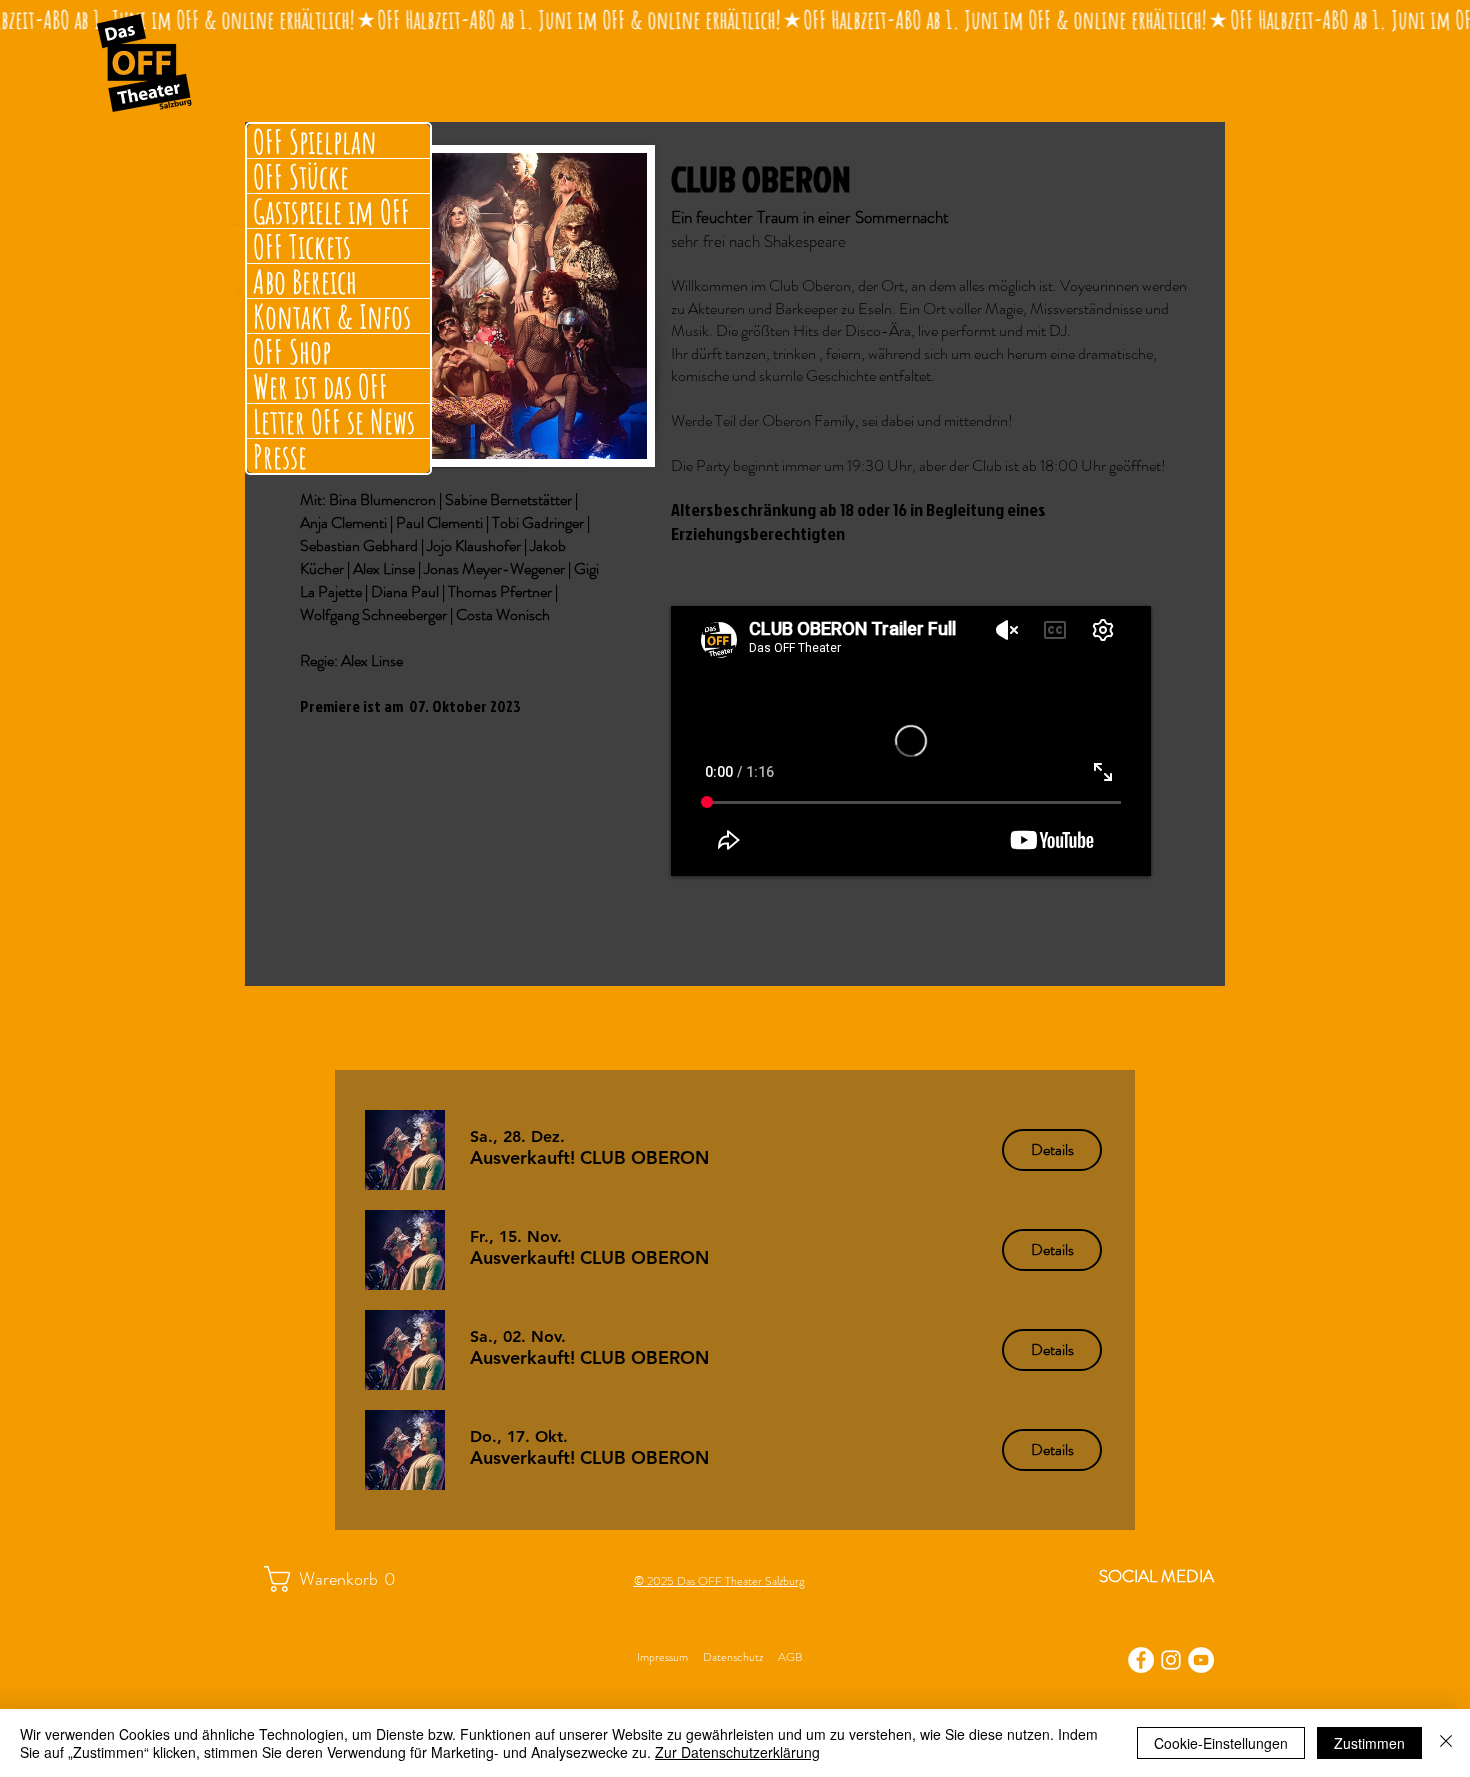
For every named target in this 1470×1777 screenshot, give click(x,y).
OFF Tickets (302, 246)
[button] (589, 1157)
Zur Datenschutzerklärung (737, 1752)
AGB (790, 1657)
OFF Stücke (301, 176)
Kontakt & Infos (332, 316)
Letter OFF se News (334, 421)
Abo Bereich (305, 281)
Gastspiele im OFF (331, 211)
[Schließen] (1446, 1743)
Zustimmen (1369, 1743)
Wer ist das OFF (320, 386)
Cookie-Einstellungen (1221, 1743)
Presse (280, 456)
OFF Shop (292, 351)
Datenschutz (733, 1657)
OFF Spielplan (315, 141)
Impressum (662, 1657)
